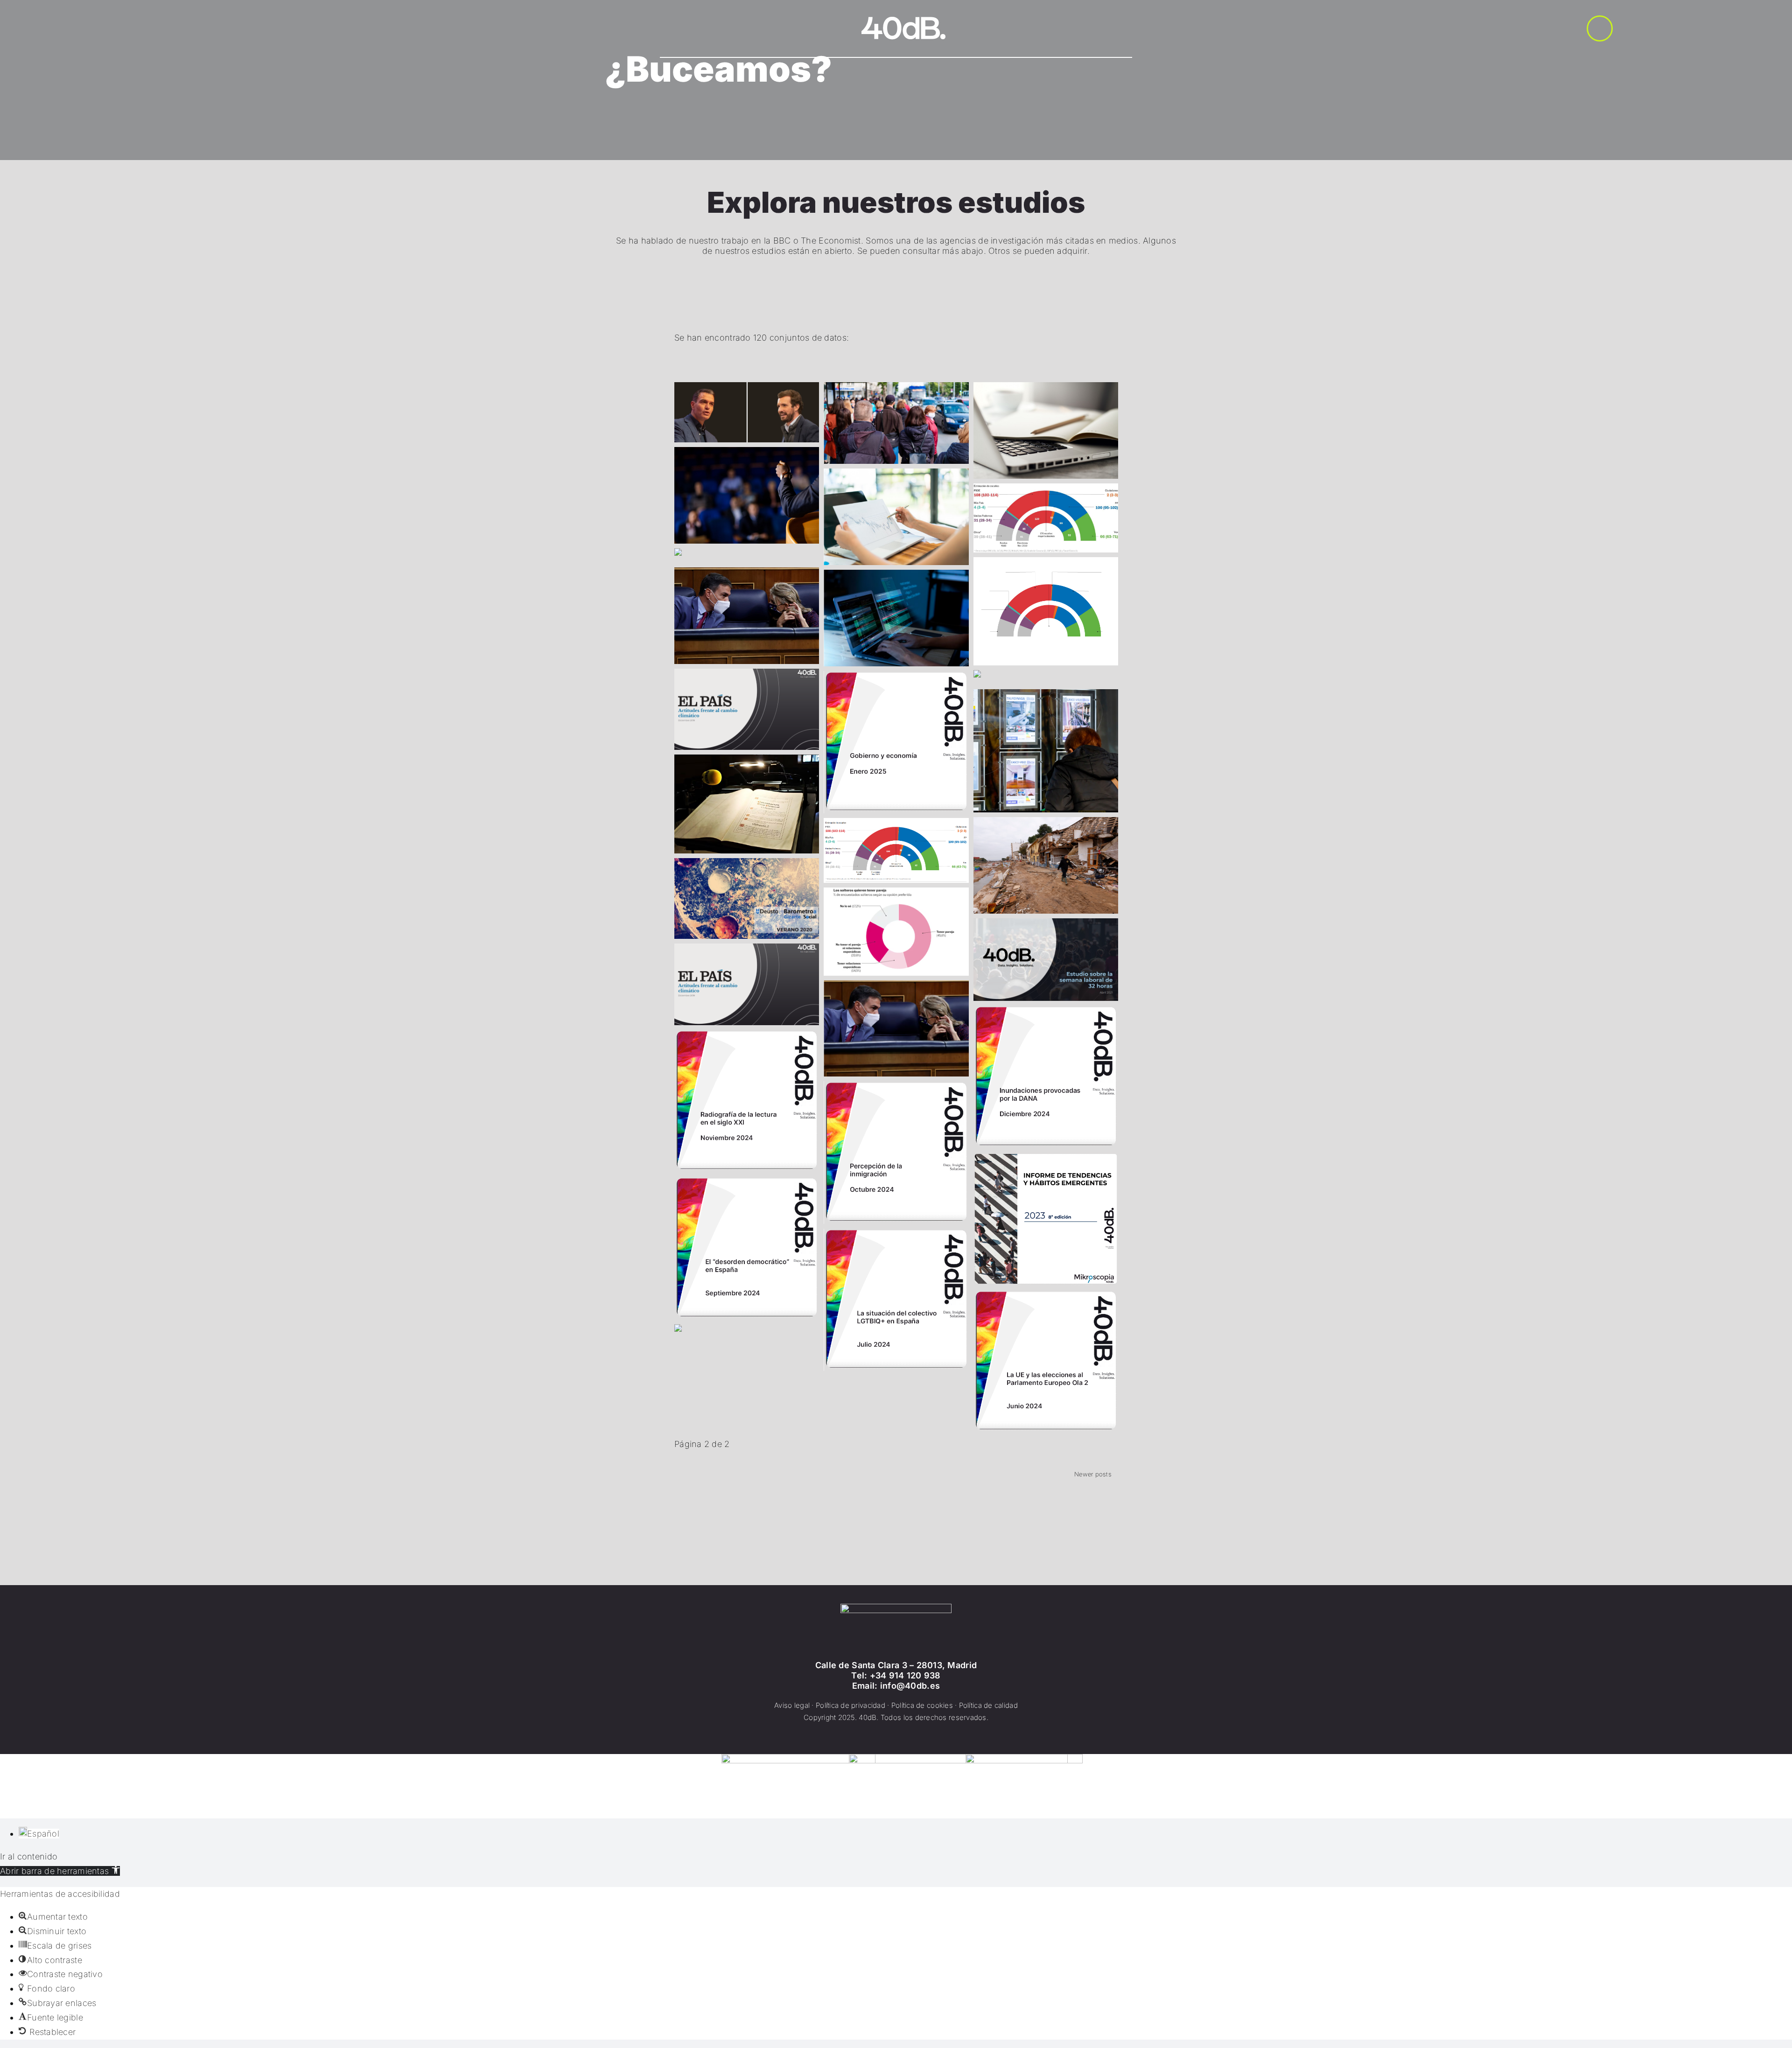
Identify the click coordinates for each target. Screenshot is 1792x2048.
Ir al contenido (29, 1856)
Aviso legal (792, 1705)
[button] (60, 1871)
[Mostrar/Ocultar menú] (1600, 28)
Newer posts (1093, 1474)
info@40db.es (910, 1686)
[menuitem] (39, 1834)
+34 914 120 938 (905, 1675)
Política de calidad (988, 1705)
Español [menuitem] (43, 1834)
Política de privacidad (850, 1705)
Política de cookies (922, 1705)
